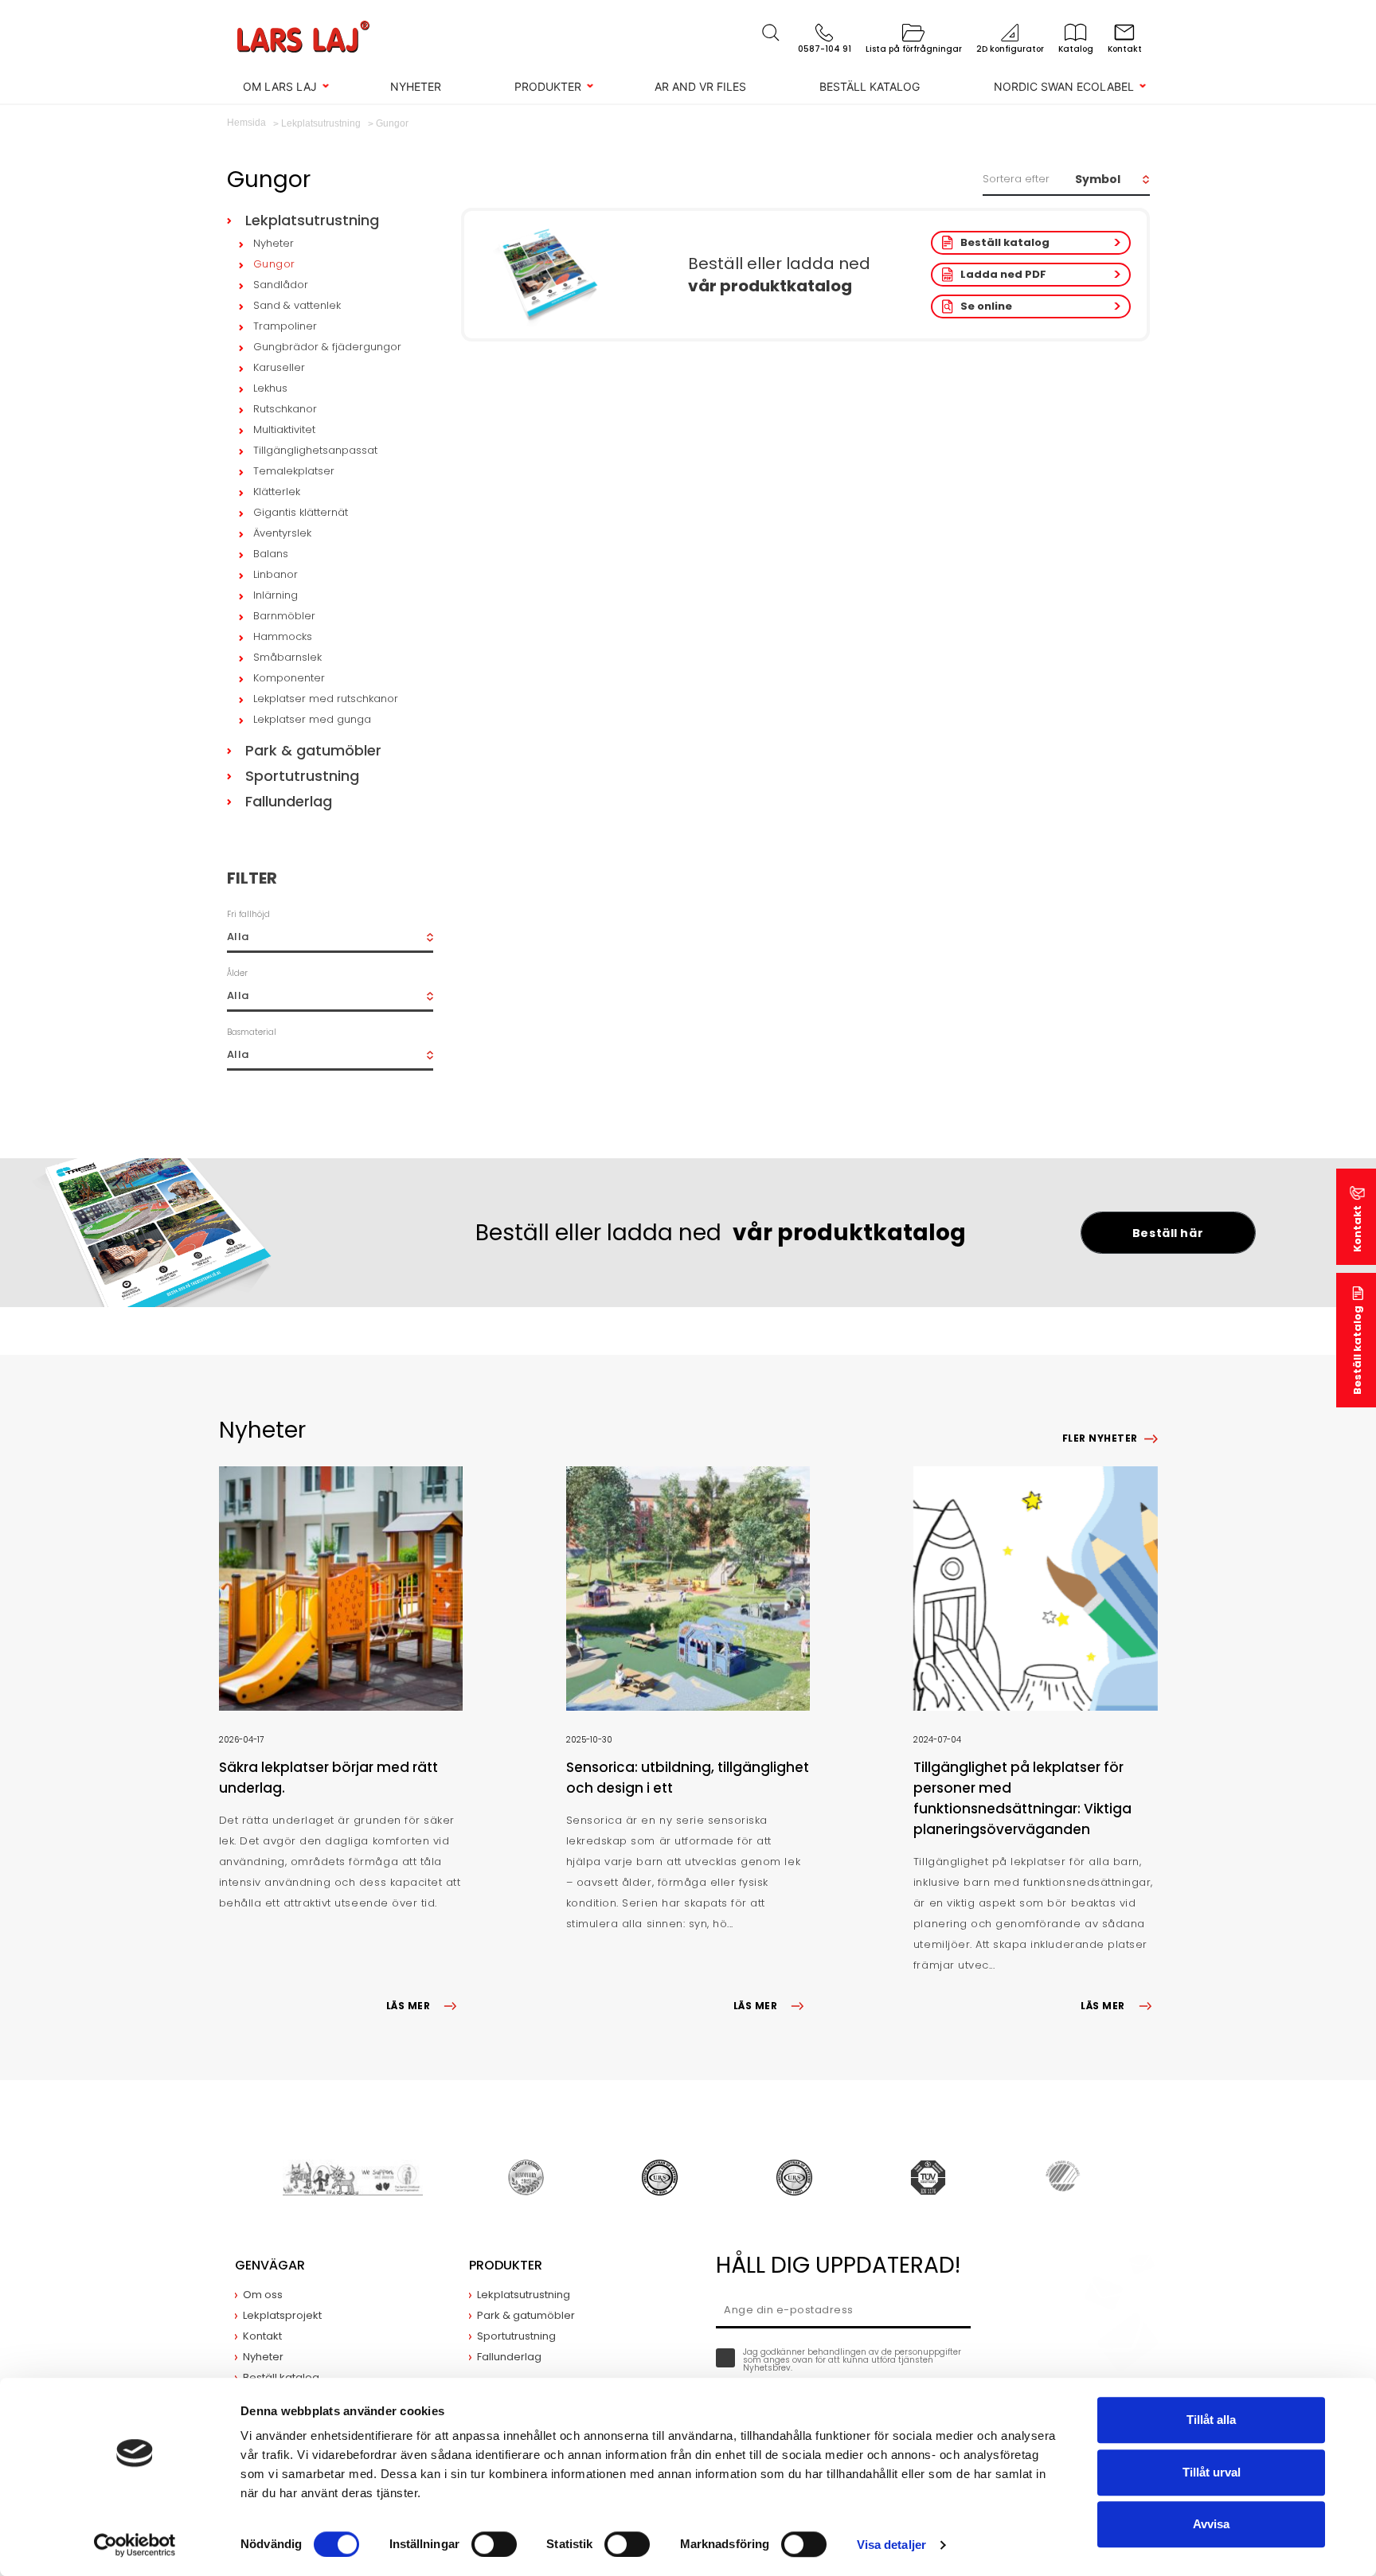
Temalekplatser (294, 471)
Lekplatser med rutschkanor (326, 699)
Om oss (263, 2295)
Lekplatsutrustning (312, 220)
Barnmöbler (284, 616)
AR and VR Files (700, 86)
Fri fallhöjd (248, 914)
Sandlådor (281, 285)
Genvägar (270, 2265)
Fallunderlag (289, 801)
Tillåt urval (1212, 2472)
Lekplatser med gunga (312, 719)
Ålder (237, 973)
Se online (986, 306)
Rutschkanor (285, 409)
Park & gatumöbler (313, 750)
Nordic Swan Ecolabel (1064, 86)
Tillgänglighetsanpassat (315, 450)
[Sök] (771, 33)
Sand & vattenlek (297, 305)
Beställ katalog (870, 86)
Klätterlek (277, 492)
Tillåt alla (1211, 2420)
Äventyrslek (282, 533)
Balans (271, 554)
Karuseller (279, 367)
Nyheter (416, 86)
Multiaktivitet (284, 429)
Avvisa (1211, 2524)
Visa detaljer (891, 2545)
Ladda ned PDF (1003, 274)
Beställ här (1168, 1233)
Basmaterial (252, 1032)
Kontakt (1357, 1229)
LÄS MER (408, 2006)
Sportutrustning (302, 776)
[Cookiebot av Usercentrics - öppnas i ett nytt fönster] (135, 2545)
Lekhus (270, 388)
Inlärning (276, 595)
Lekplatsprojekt (282, 2315)
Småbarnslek (287, 657)
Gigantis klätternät (301, 512)
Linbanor (276, 574)
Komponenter (289, 678)
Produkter (548, 86)
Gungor (274, 264)
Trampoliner (285, 326)
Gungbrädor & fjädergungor (327, 347)
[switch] (494, 2544)
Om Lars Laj (280, 86)
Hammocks (283, 636)
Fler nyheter (1100, 1438)
